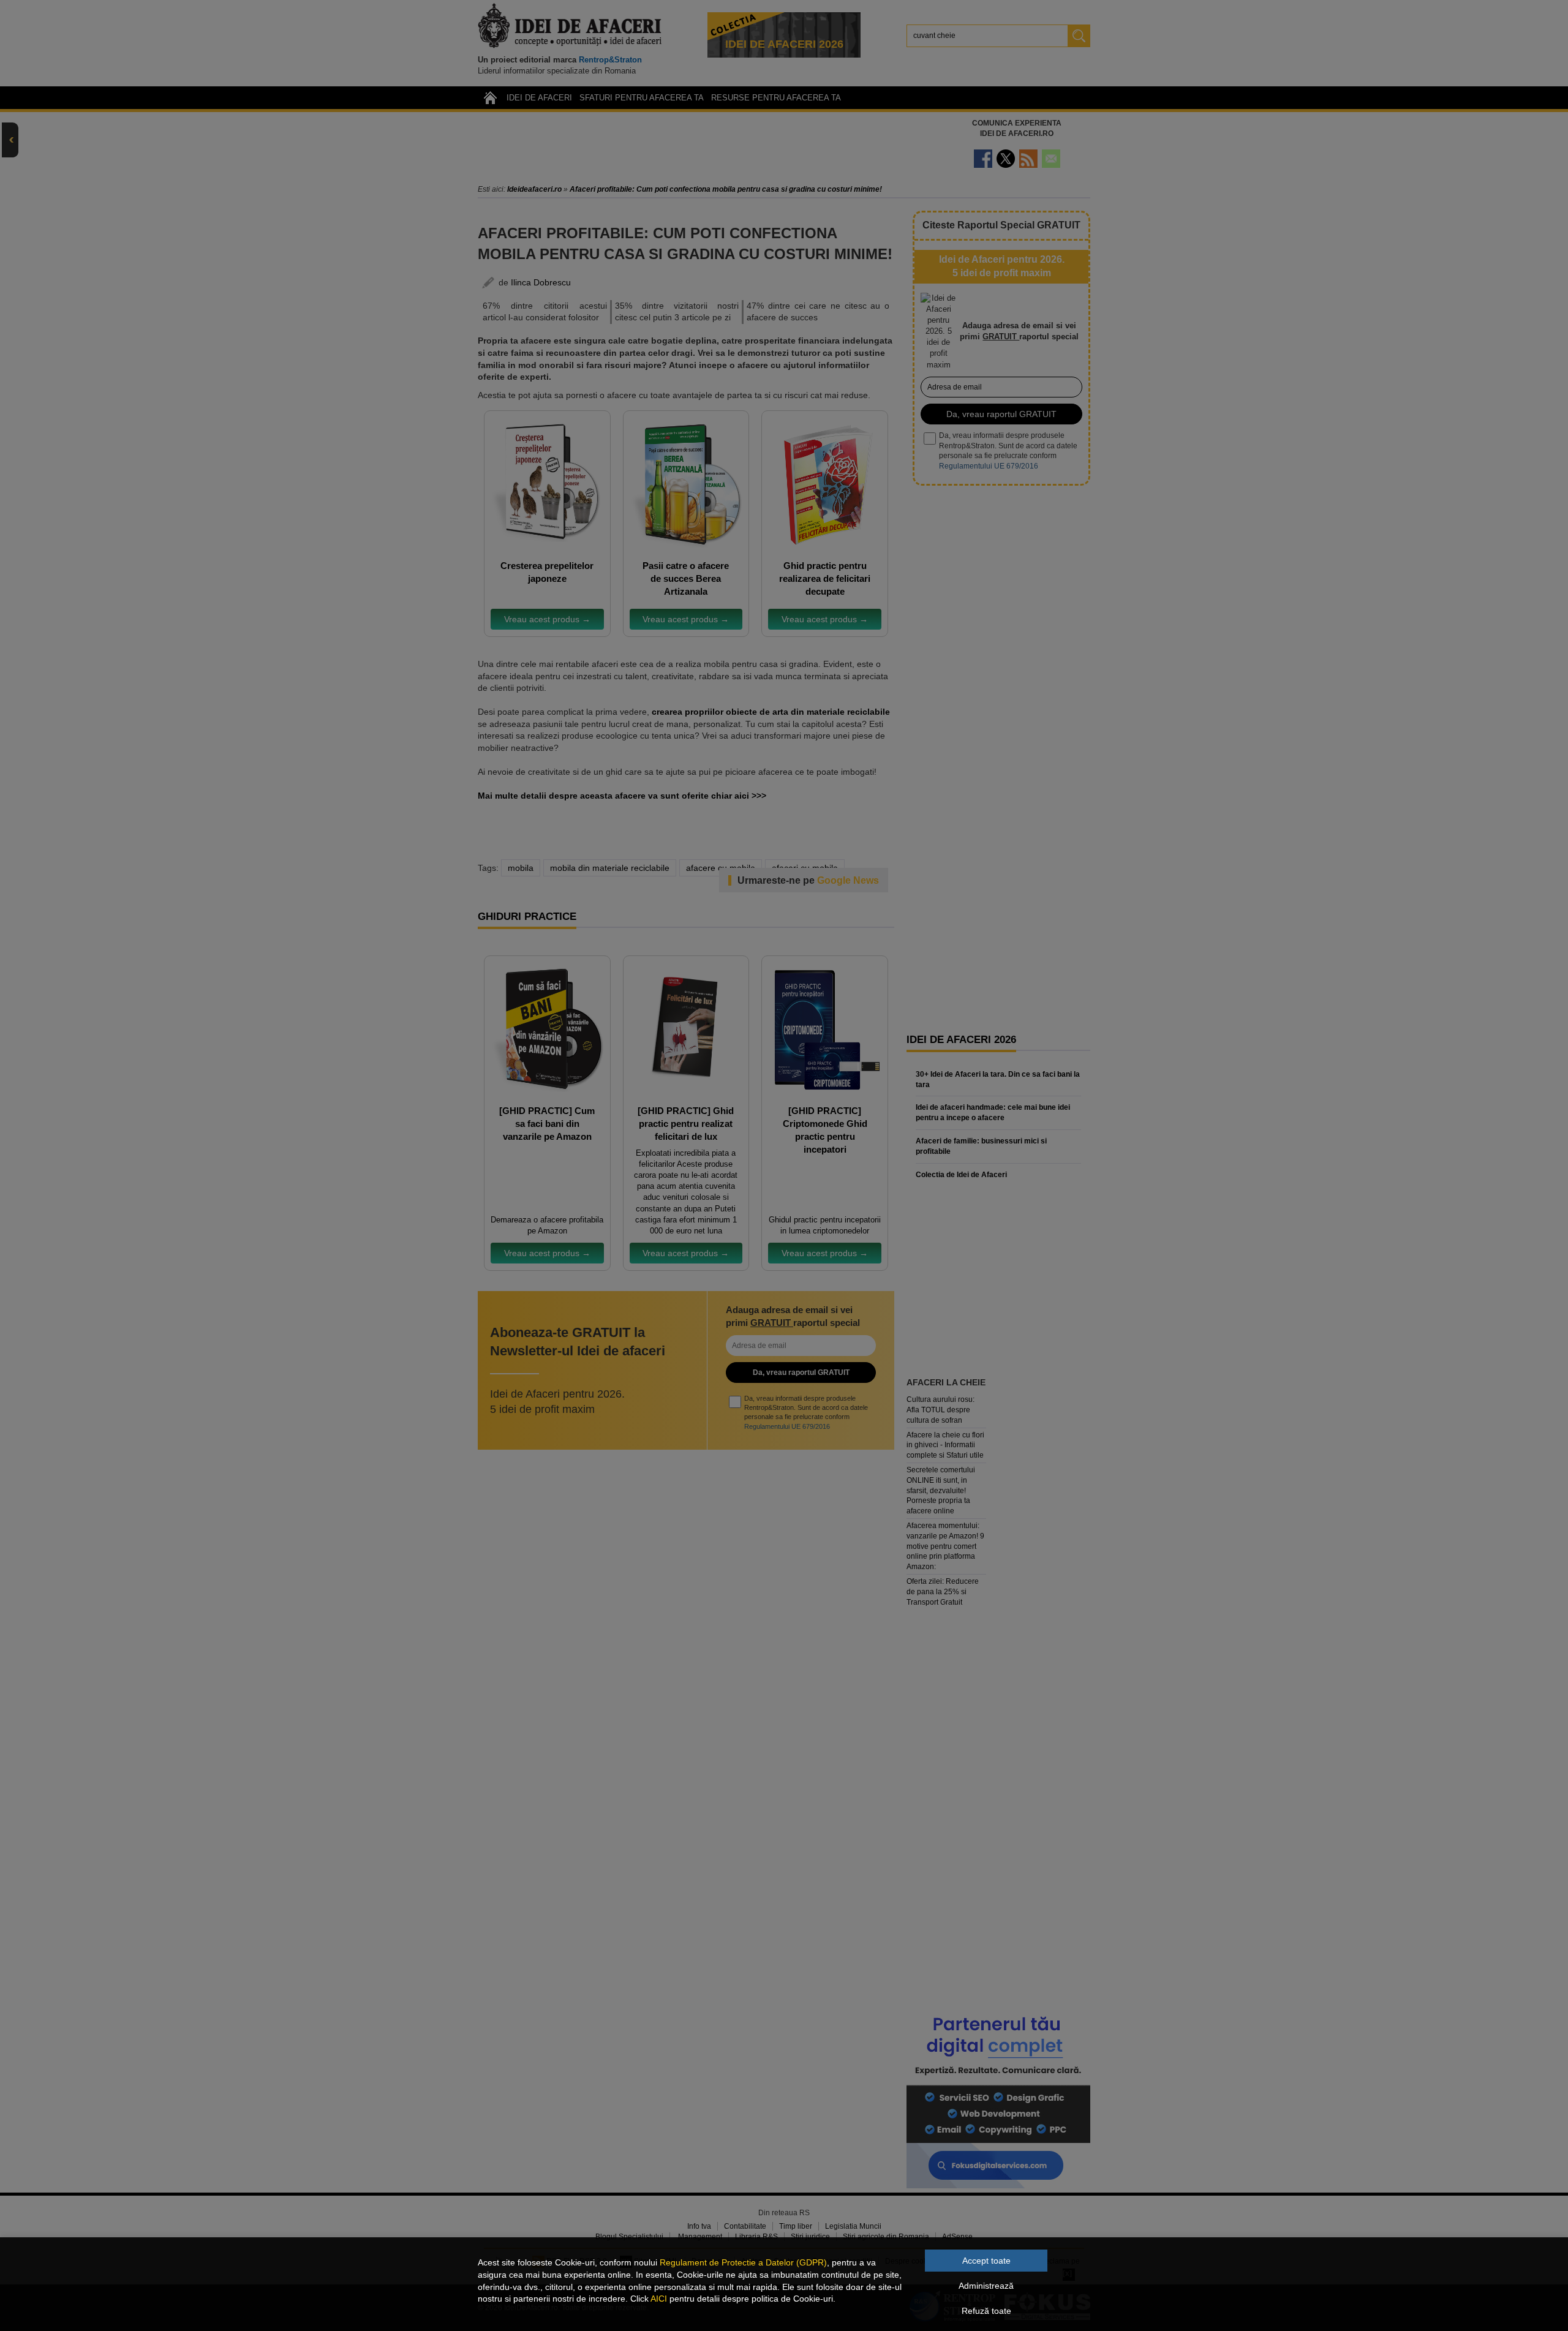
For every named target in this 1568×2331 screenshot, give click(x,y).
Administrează (986, 2286)
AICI (659, 2299)
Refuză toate (986, 2311)
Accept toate (986, 2261)
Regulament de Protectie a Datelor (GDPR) (743, 2262)
